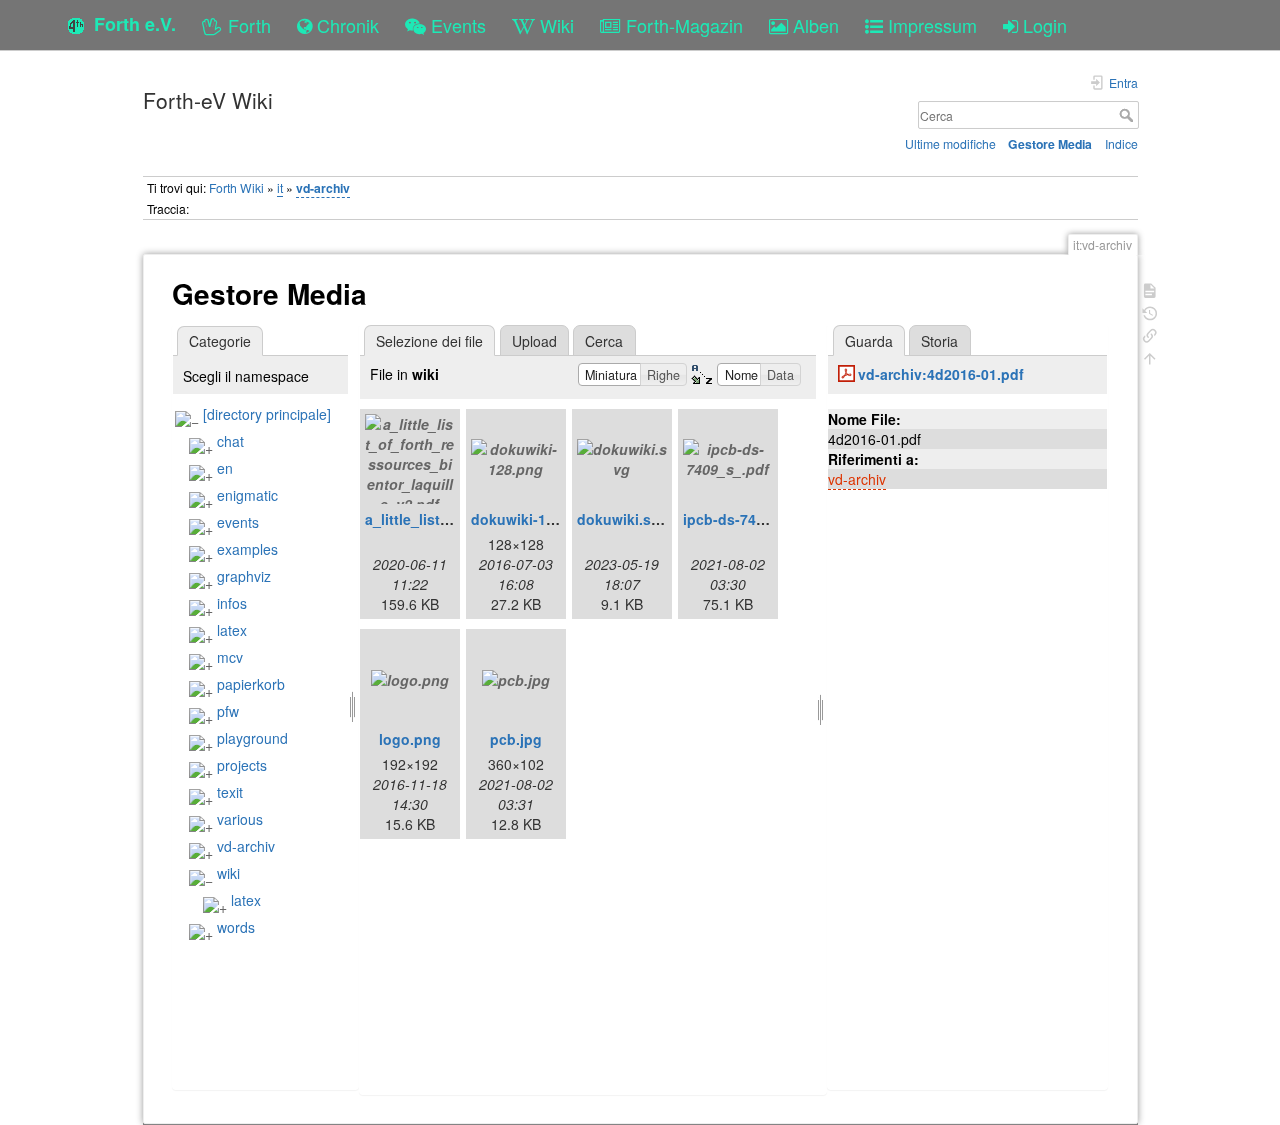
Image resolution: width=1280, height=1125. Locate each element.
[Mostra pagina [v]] (1150, 288)
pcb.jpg (516, 739)
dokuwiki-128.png (532, 519)
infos (232, 603)
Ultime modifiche (950, 143)
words (236, 927)
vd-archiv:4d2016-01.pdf (941, 374)
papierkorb (251, 684)
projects (242, 765)
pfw (228, 711)
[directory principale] (267, 414)
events (238, 522)
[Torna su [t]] (1150, 356)
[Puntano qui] (1150, 333)
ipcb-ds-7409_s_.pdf (753, 519)
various (240, 819)
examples (247, 549)
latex (232, 630)
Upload (534, 341)
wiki (228, 873)
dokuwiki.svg (622, 519)
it (280, 187)
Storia (939, 341)
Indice (1121, 143)
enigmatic (247, 495)
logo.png (410, 739)
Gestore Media (1050, 144)
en (225, 468)
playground (252, 738)
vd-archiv (323, 188)
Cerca (1128, 115)
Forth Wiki (236, 187)
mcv (230, 657)
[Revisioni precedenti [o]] (1150, 311)
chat (230, 441)
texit (230, 792)
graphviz (244, 576)
